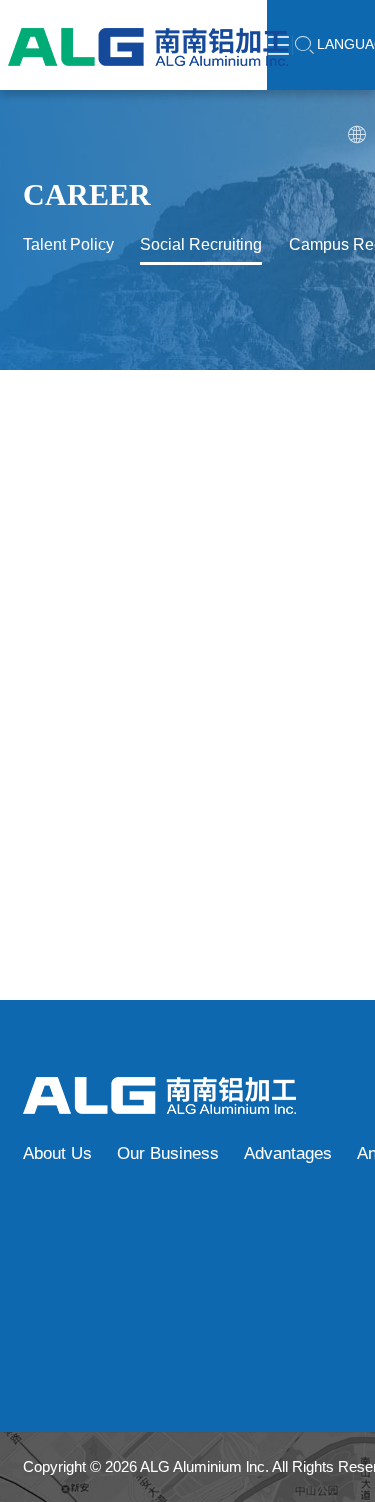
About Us (57, 1153)
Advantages (288, 1153)
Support (264, 481)
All (196, 481)
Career (87, 194)
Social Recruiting (201, 244)
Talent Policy (68, 244)
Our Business (168, 1153)
